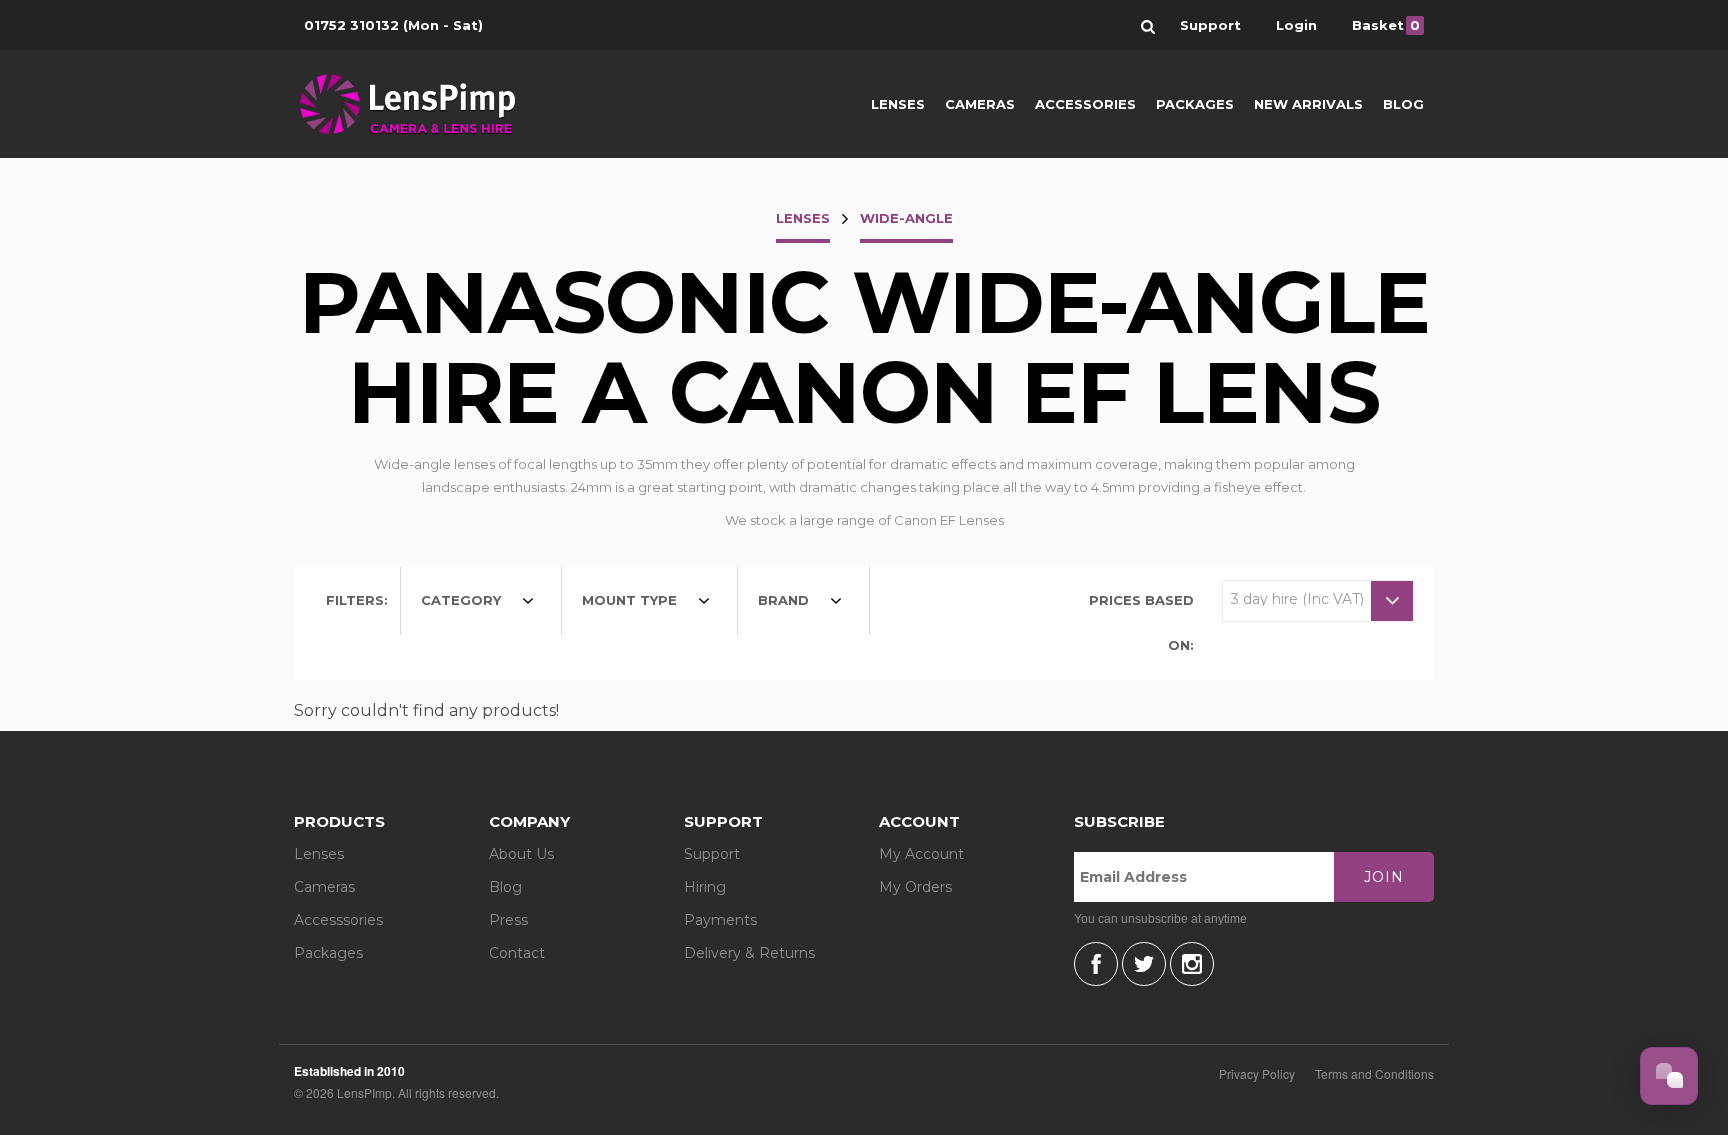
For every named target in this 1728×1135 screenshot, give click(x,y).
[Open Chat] (1669, 1076)
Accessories (1085, 104)
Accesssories (338, 920)
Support (712, 854)
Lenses (898, 104)
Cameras (980, 104)
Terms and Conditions (1374, 1073)
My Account (921, 854)
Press (508, 920)
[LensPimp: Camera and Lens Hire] (421, 104)
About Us (521, 854)
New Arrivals (1308, 104)
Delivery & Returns (749, 953)
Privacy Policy (1257, 1073)
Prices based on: (1141, 622)
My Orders (915, 887)
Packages (1195, 104)
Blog (1403, 104)
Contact (517, 953)
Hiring (705, 887)
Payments (720, 920)
